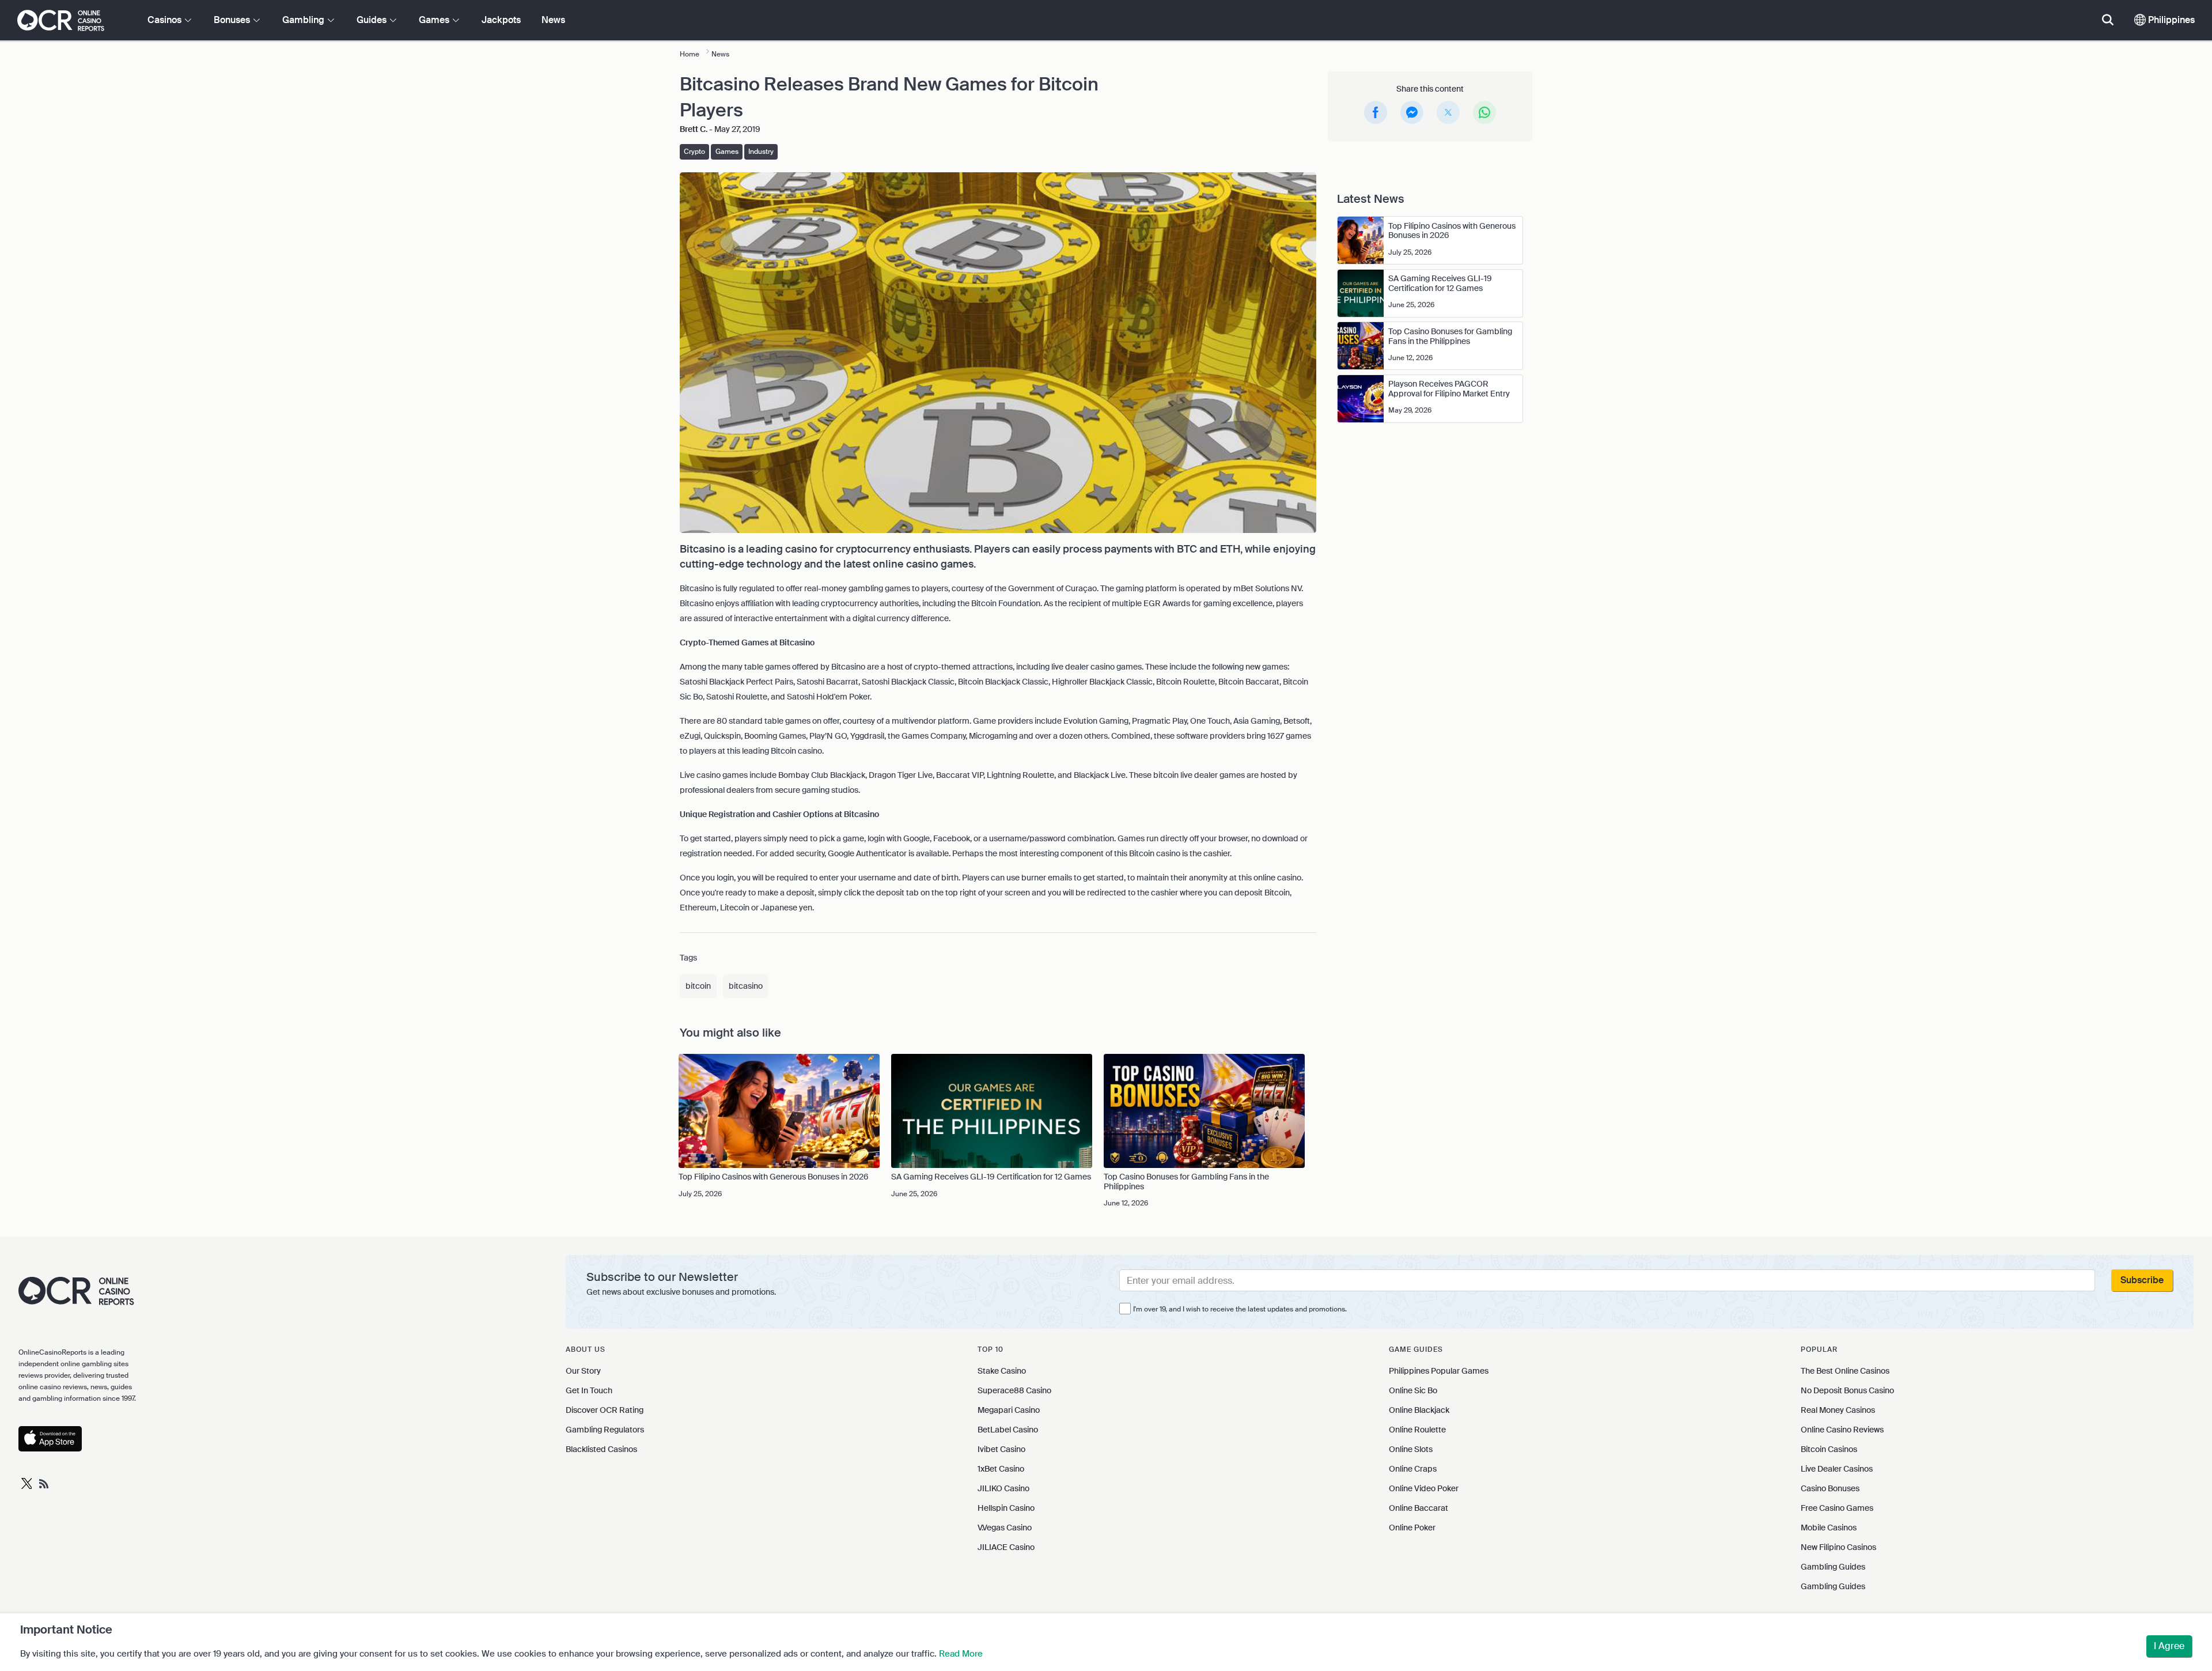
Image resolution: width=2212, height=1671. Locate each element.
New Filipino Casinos (1838, 1547)
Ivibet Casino (1001, 1449)
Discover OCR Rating (605, 1410)
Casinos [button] (166, 20)
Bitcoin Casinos (1829, 1449)
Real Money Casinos (1838, 1410)
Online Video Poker (1424, 1488)
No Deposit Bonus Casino (1847, 1390)
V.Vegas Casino (1005, 1528)
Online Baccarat (1419, 1508)
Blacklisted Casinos (601, 1449)
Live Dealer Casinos (1837, 1469)
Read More (961, 1654)
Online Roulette (1417, 1430)
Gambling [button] (304, 20)
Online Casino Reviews (1842, 1430)
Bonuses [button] (233, 20)
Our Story (583, 1371)
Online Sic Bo (1413, 1390)
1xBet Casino (1001, 1469)
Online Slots (1411, 1449)
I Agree (2169, 1646)
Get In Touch (589, 1390)
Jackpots (501, 20)
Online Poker (1412, 1528)
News (553, 20)
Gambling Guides (1833, 1567)
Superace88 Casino (1014, 1390)
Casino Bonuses (1830, 1488)
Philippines (2170, 20)
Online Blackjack (1419, 1410)
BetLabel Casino (1008, 1430)
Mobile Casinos (1829, 1528)
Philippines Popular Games (1439, 1371)
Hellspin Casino (1006, 1508)
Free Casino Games (1837, 1508)
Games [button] (435, 20)
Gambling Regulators (605, 1430)
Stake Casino (1002, 1371)
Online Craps (1413, 1469)
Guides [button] (373, 20)
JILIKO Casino (1003, 1488)
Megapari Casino (1009, 1410)
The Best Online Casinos (1845, 1371)
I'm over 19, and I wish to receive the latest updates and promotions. (1240, 1309)
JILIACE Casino (1006, 1547)
